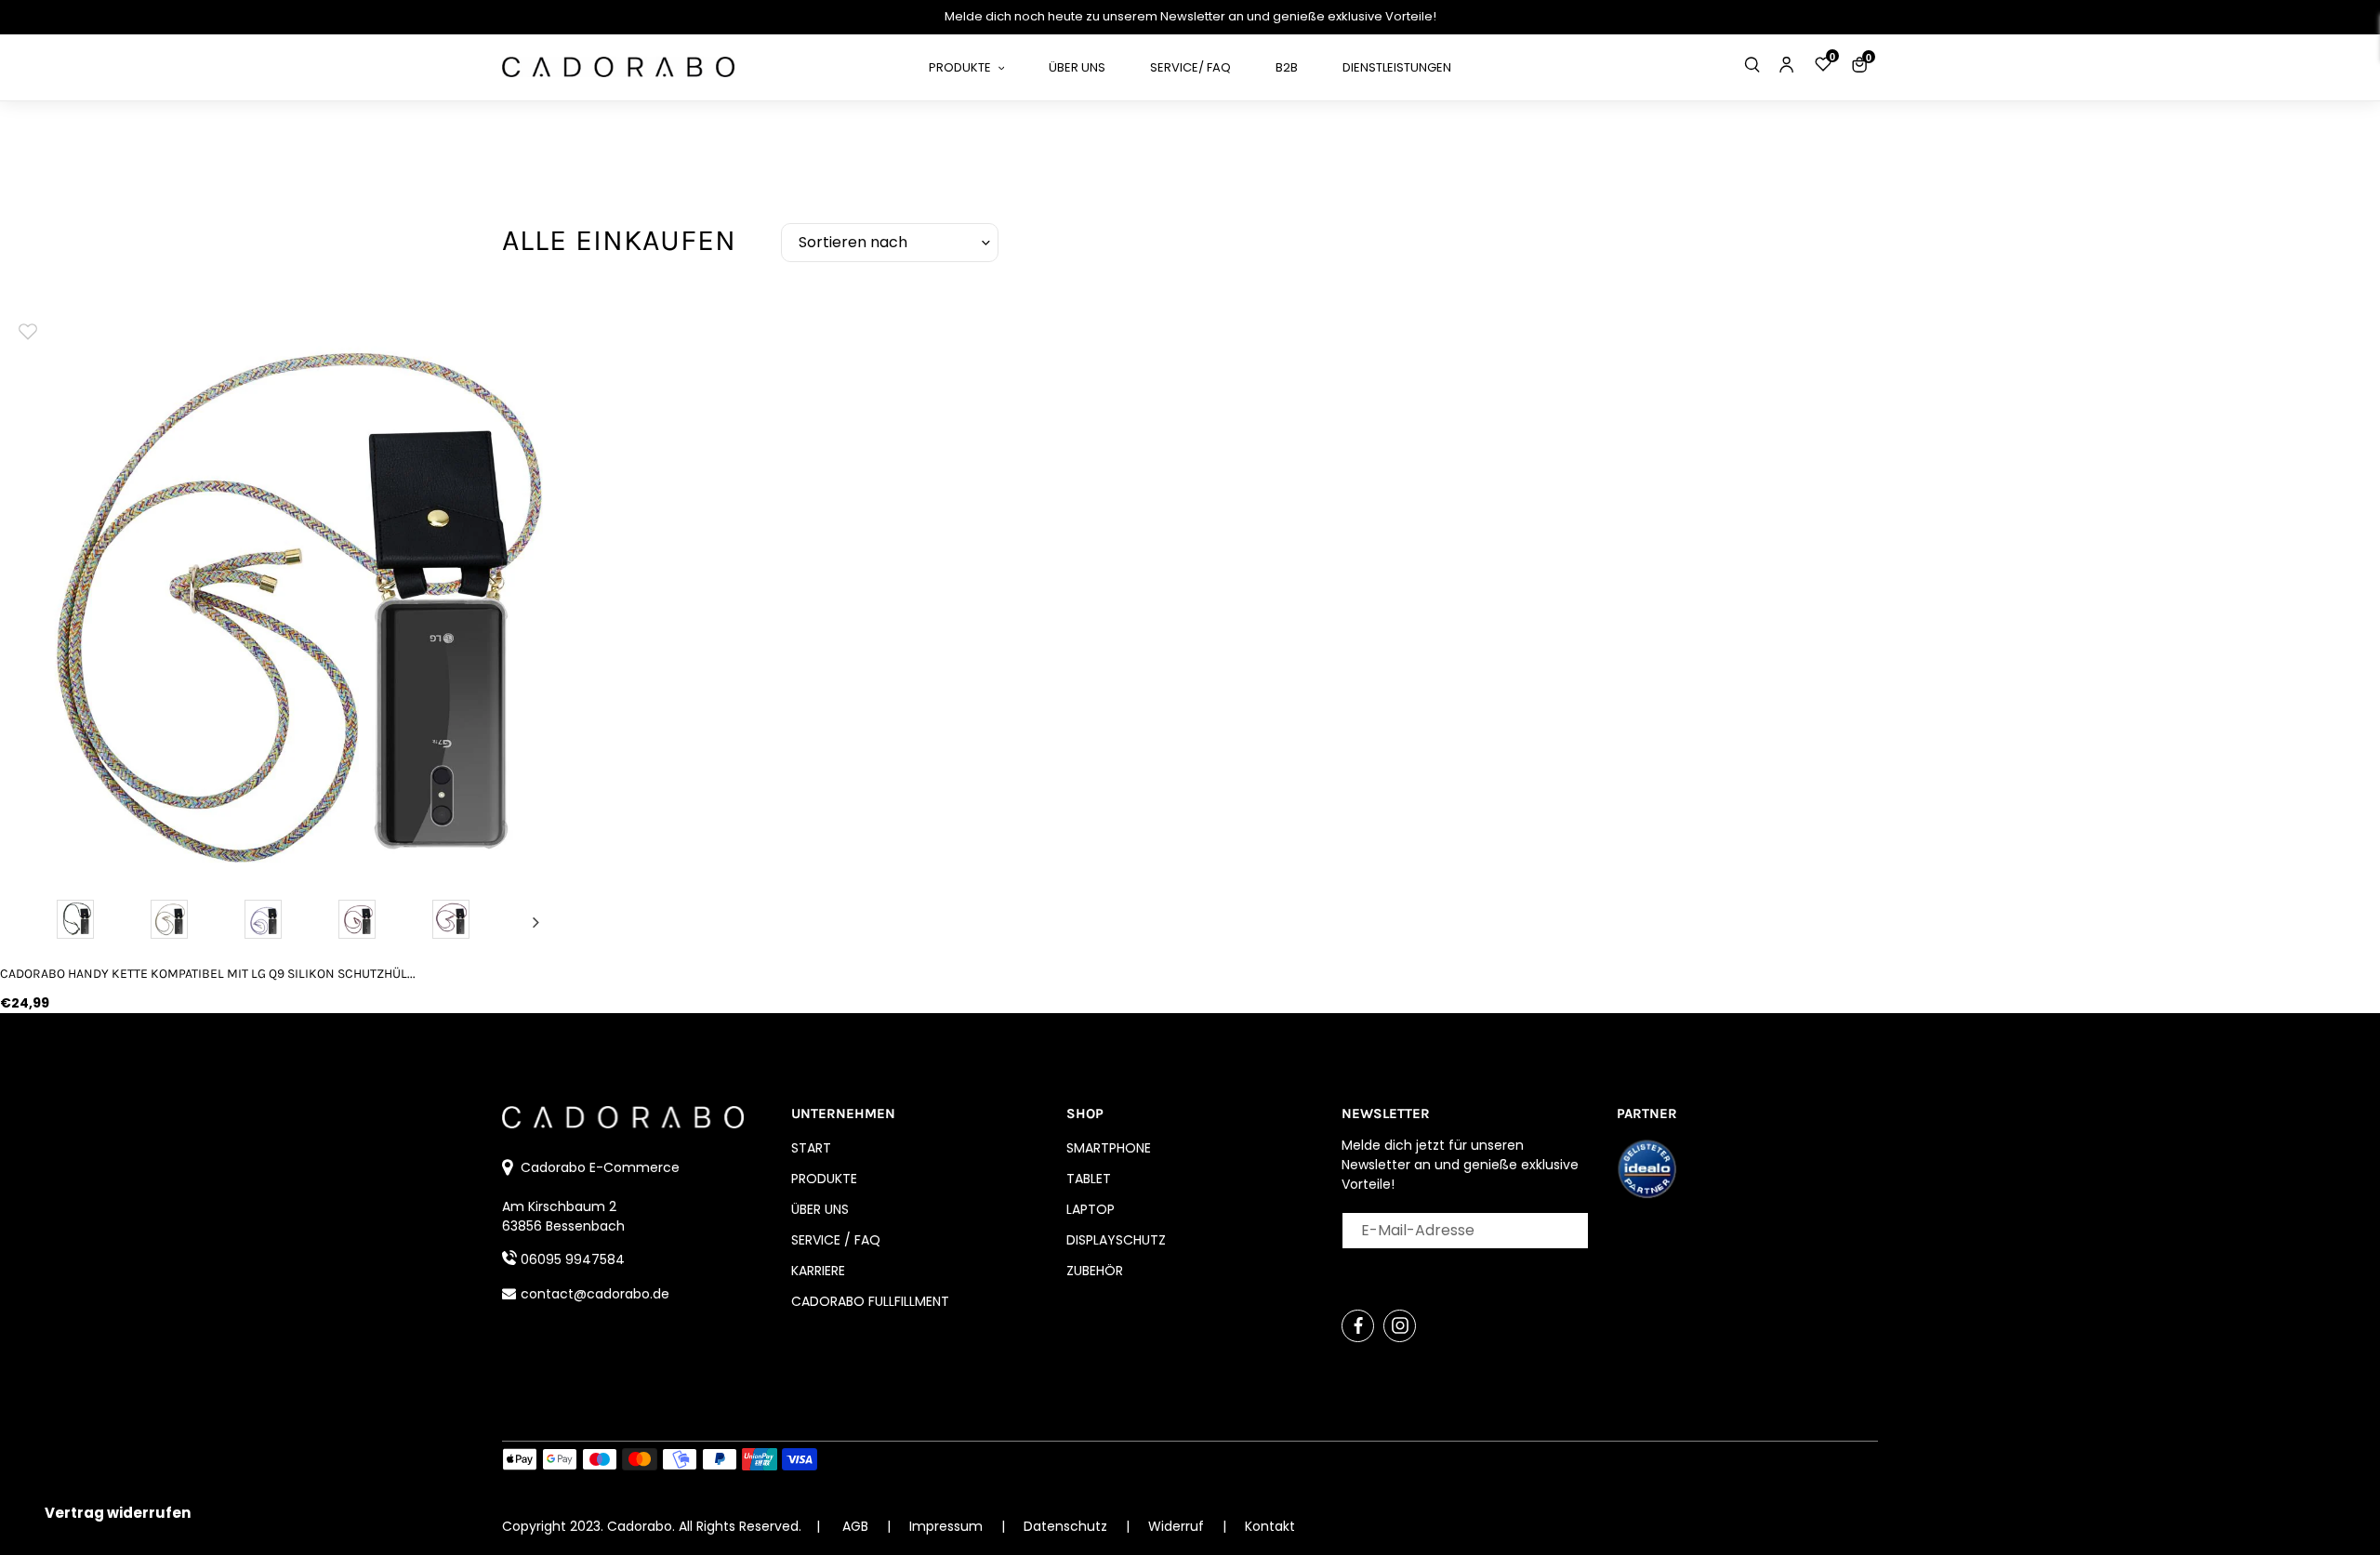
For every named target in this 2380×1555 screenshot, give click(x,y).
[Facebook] (1358, 1326)
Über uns (820, 1209)
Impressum (948, 1526)
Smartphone (1109, 1148)
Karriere (818, 1271)
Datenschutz (1067, 1526)
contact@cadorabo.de (595, 1294)
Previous (38, 922)
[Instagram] (1400, 1326)
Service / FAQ (836, 1240)
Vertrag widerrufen (118, 1513)
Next (536, 922)
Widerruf (1178, 1526)
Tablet (1089, 1179)
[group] (287, 589)
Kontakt (1270, 1526)
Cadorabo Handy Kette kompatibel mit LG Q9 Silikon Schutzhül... (208, 974)
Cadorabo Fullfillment (870, 1301)
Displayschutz (1116, 1240)
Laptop (1091, 1209)
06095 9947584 (573, 1259)
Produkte (824, 1179)
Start (811, 1148)
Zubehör (1095, 1271)
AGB (855, 1526)
